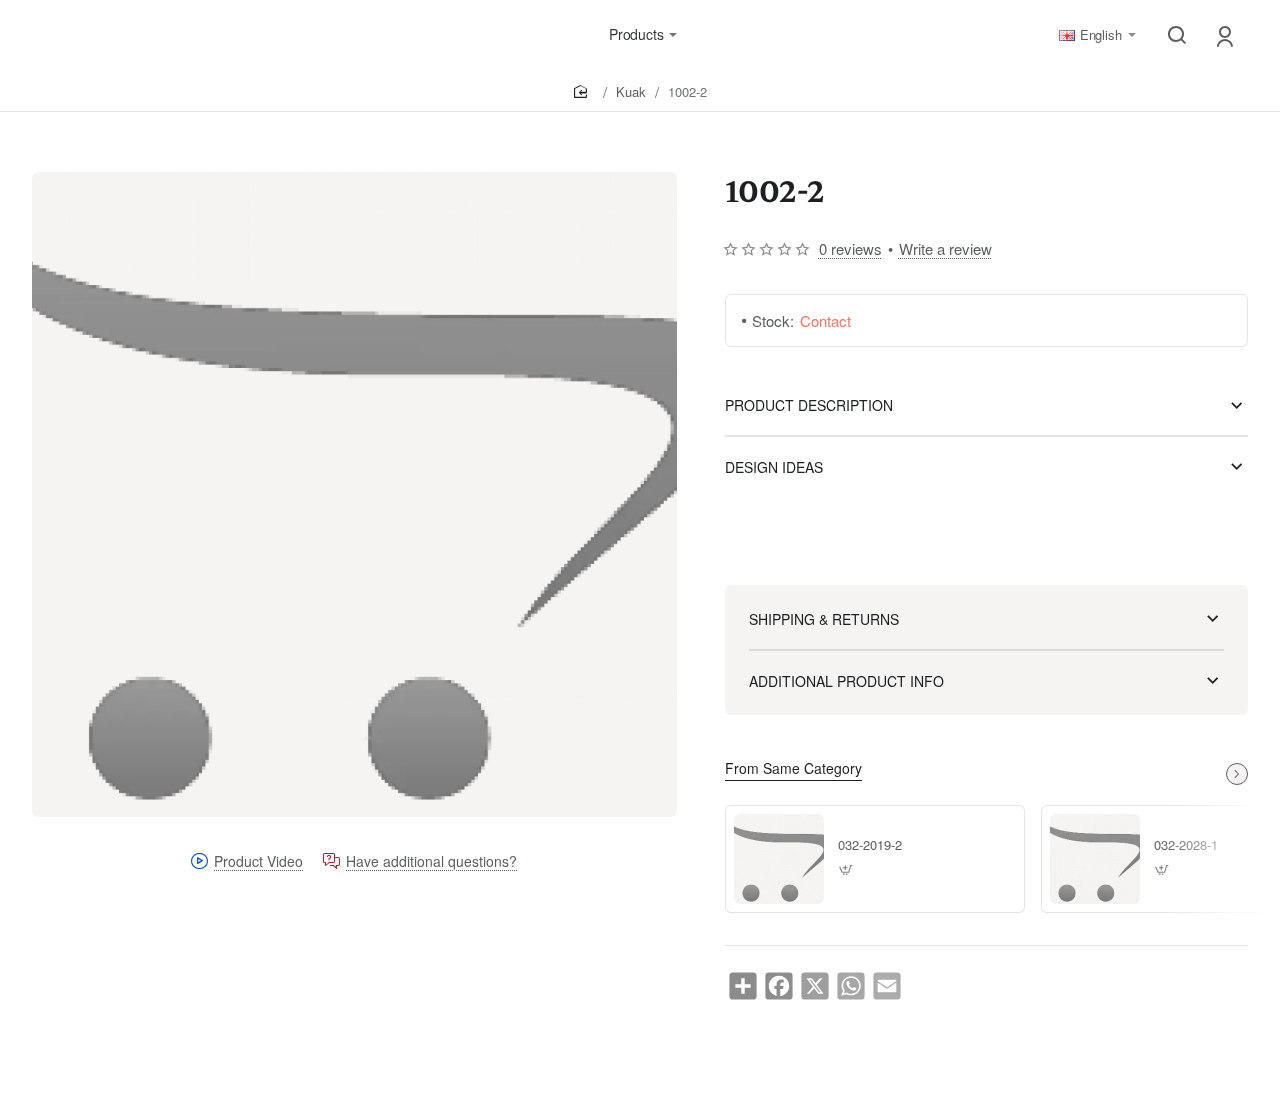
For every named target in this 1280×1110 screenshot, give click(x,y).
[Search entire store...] (1177, 35)
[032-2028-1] (1095, 859)
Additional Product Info (846, 681)
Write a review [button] (945, 248)
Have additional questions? (431, 862)
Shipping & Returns (824, 619)
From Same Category (793, 768)
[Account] (1226, 35)
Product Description (809, 405)
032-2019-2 (870, 845)
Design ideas (774, 467)
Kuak (631, 91)
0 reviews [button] (850, 248)
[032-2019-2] (779, 859)
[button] (845, 870)
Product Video (258, 862)
